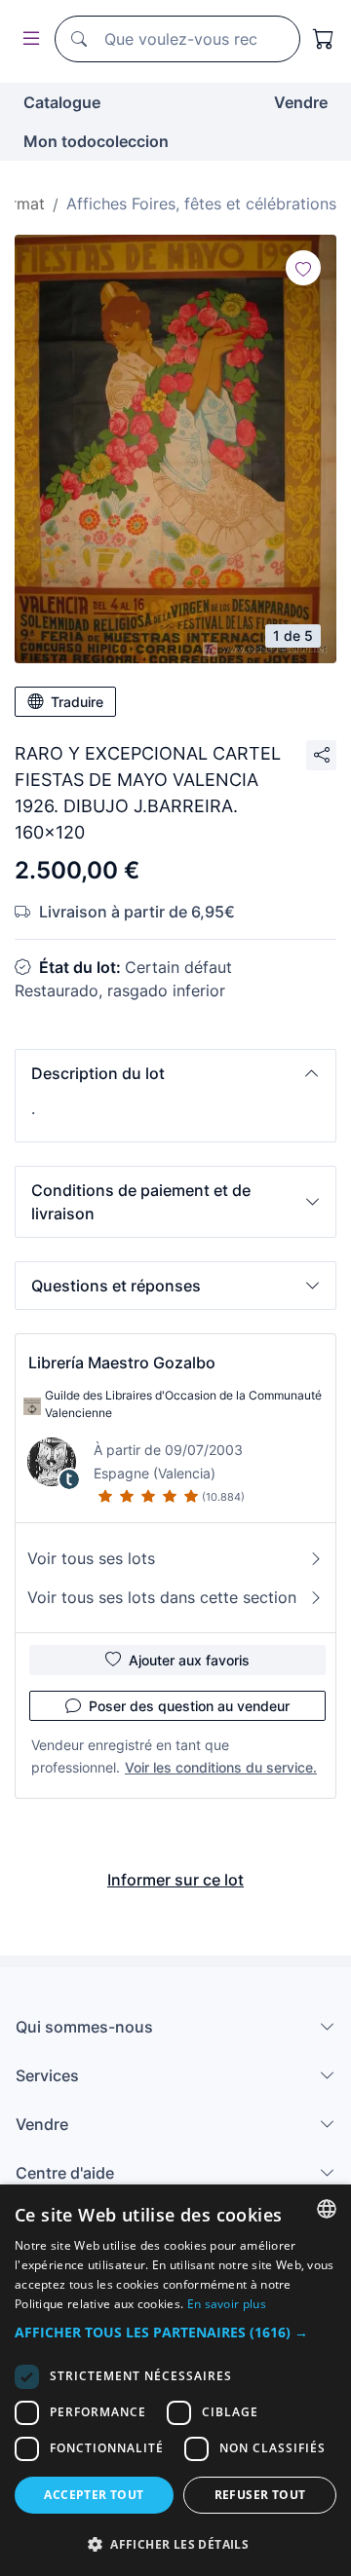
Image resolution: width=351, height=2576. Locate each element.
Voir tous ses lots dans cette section (162, 1597)
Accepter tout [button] (94, 2495)
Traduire (77, 702)
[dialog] (175, 2380)
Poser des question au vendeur (189, 1706)
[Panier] (324, 39)
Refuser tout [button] (260, 2495)
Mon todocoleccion (96, 141)
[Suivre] (303, 268)
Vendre (301, 102)
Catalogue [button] (62, 102)
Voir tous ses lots (91, 1558)
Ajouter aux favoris (189, 1660)
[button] (175, 1073)
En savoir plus (227, 2304)
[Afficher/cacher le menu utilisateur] (27, 39)
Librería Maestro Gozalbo (122, 1363)
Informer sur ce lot (175, 1880)
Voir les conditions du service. (221, 1767)
